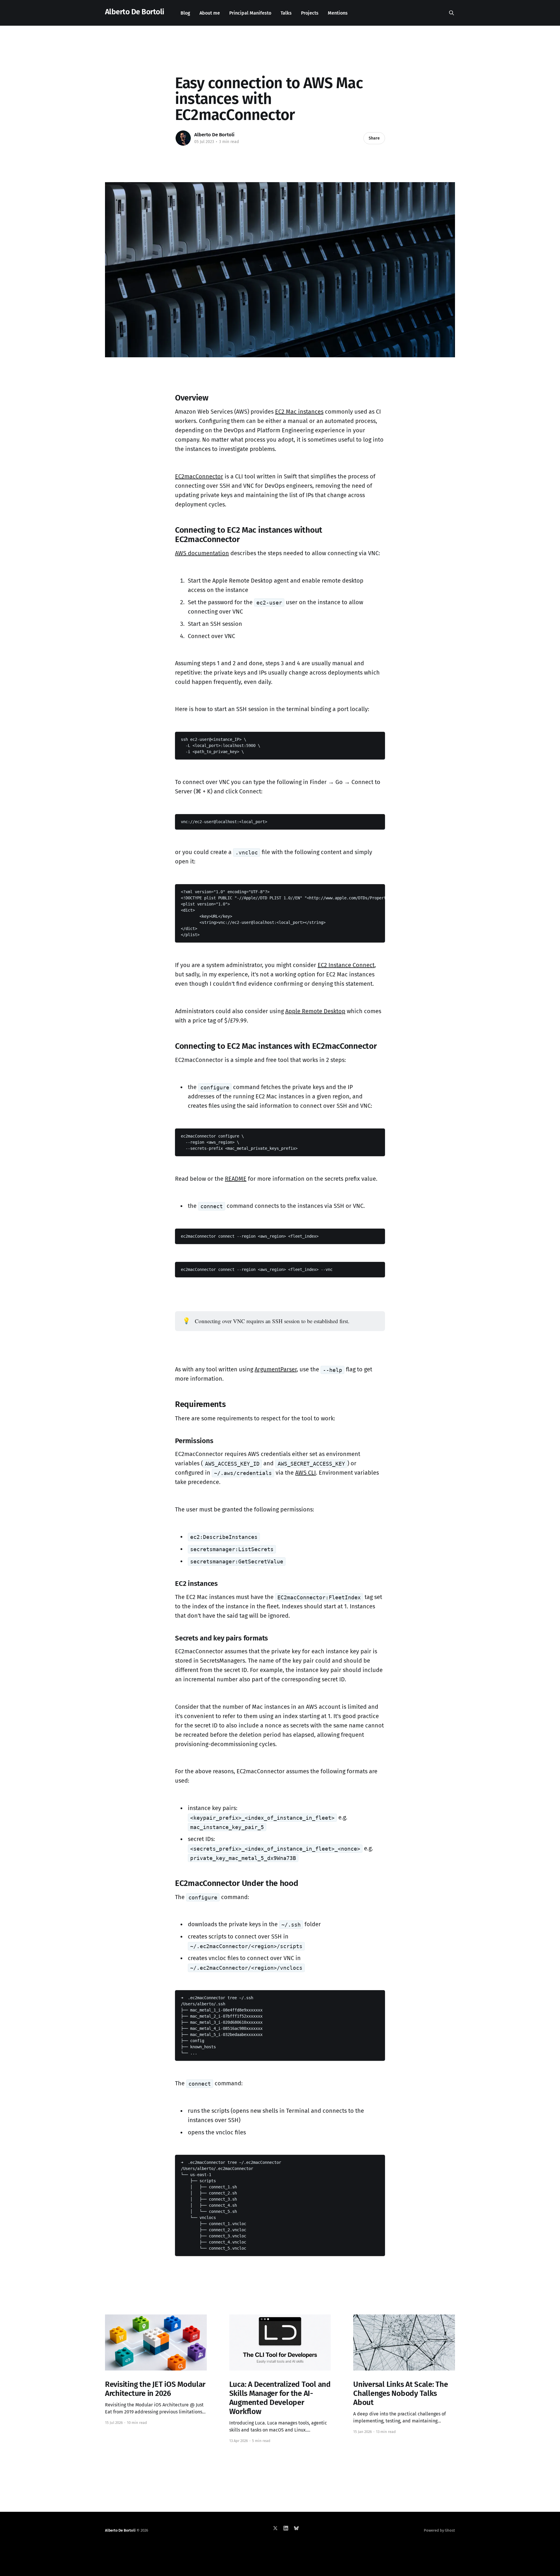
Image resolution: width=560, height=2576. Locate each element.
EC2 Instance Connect (346, 965)
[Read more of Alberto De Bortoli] (183, 138)
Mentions (338, 13)
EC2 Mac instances (299, 412)
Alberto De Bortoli (135, 12)
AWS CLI (306, 1473)
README (236, 1179)
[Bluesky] (296, 2528)
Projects (310, 13)
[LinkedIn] (286, 2528)
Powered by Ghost (439, 2530)
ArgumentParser (276, 1369)
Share (374, 138)
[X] (275, 2528)
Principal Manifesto (250, 13)
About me (210, 13)
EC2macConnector (199, 476)
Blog (185, 13)
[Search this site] (452, 13)
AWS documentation (202, 553)
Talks (286, 13)
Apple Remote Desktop (315, 1011)
